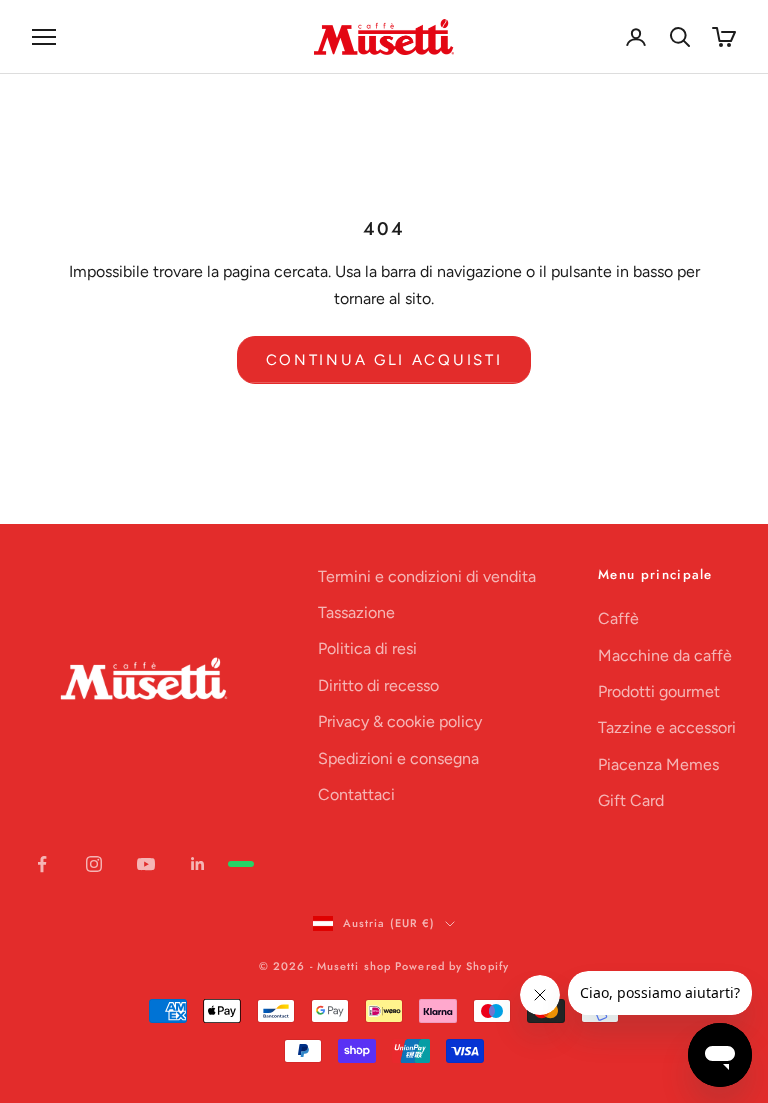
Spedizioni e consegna (398, 758)
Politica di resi (367, 648)
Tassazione (356, 612)
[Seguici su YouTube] (146, 864)
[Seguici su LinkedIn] (198, 864)
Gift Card (631, 800)
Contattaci (356, 794)
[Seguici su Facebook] (42, 864)
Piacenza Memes (658, 764)
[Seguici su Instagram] (94, 864)
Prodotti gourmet (659, 691)
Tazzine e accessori (667, 727)
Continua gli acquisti (384, 360)
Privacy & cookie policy (400, 721)
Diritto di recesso (378, 685)
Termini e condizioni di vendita (427, 576)
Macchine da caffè (665, 655)
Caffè (618, 618)
